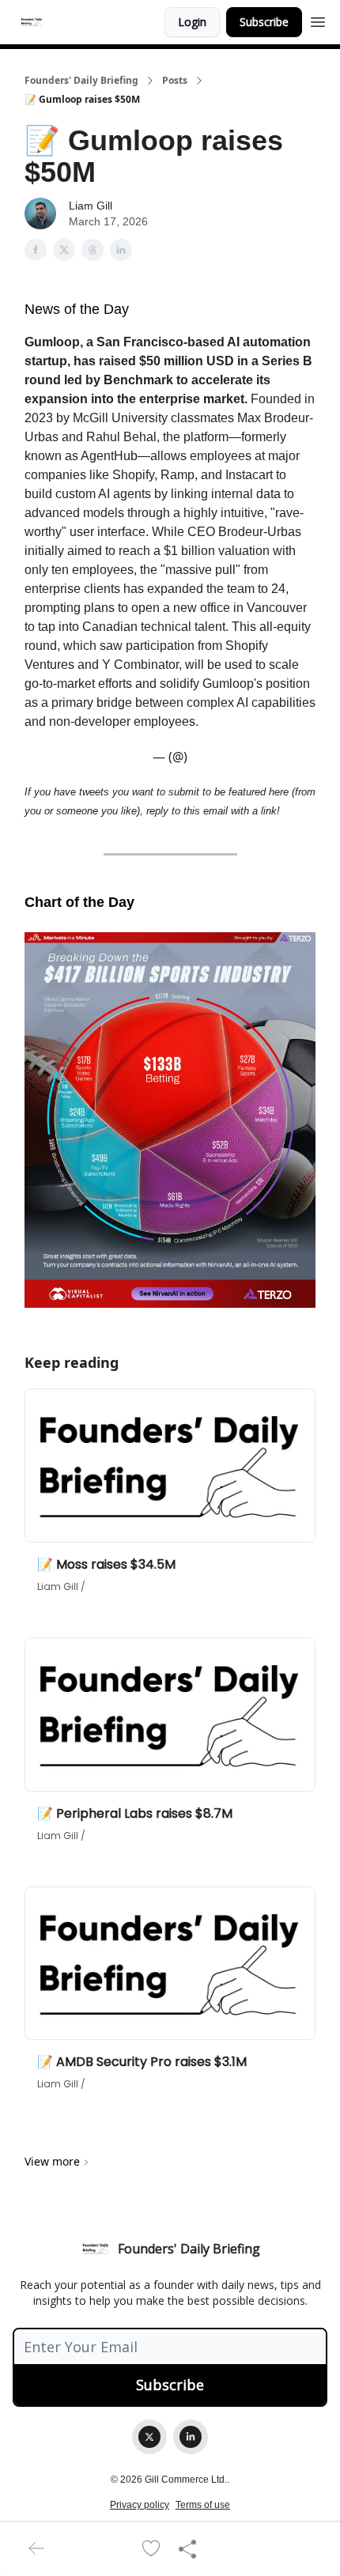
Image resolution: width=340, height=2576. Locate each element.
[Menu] (318, 20)
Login (192, 22)
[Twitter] (149, 2437)
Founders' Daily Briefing (81, 81)
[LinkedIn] (191, 2437)
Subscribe (264, 22)
